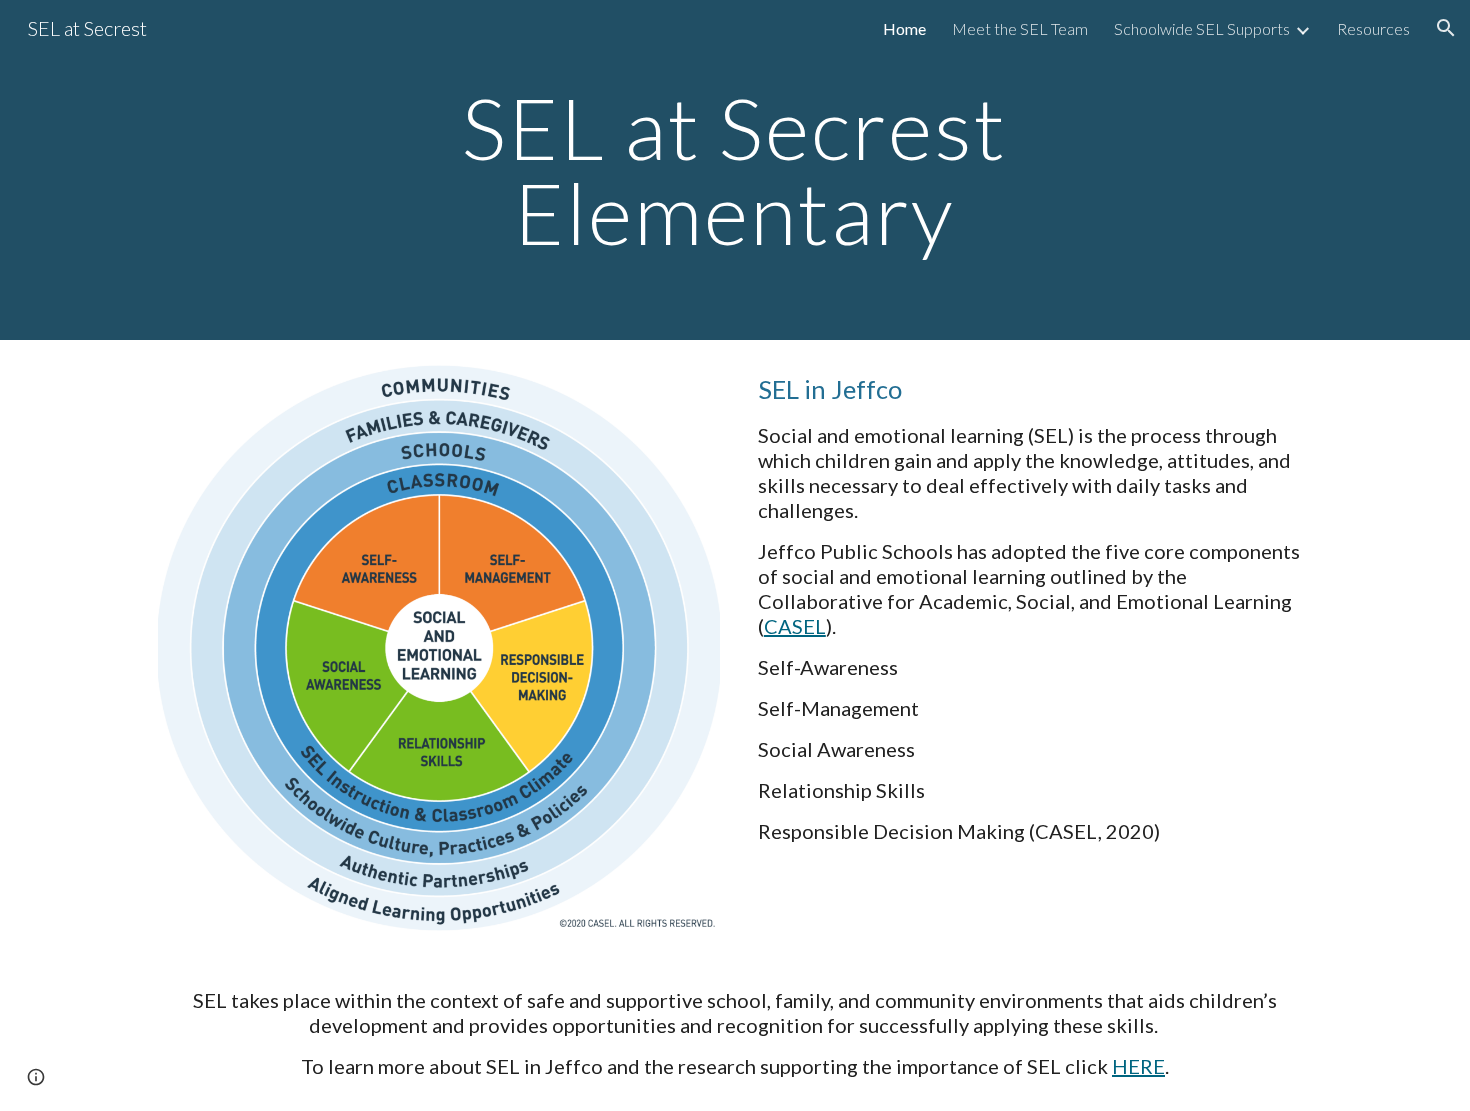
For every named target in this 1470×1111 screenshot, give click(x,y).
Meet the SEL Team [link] (1020, 28)
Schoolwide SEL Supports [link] (1202, 28)
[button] (1446, 28)
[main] (734, 170)
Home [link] (904, 28)
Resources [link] (1373, 28)
